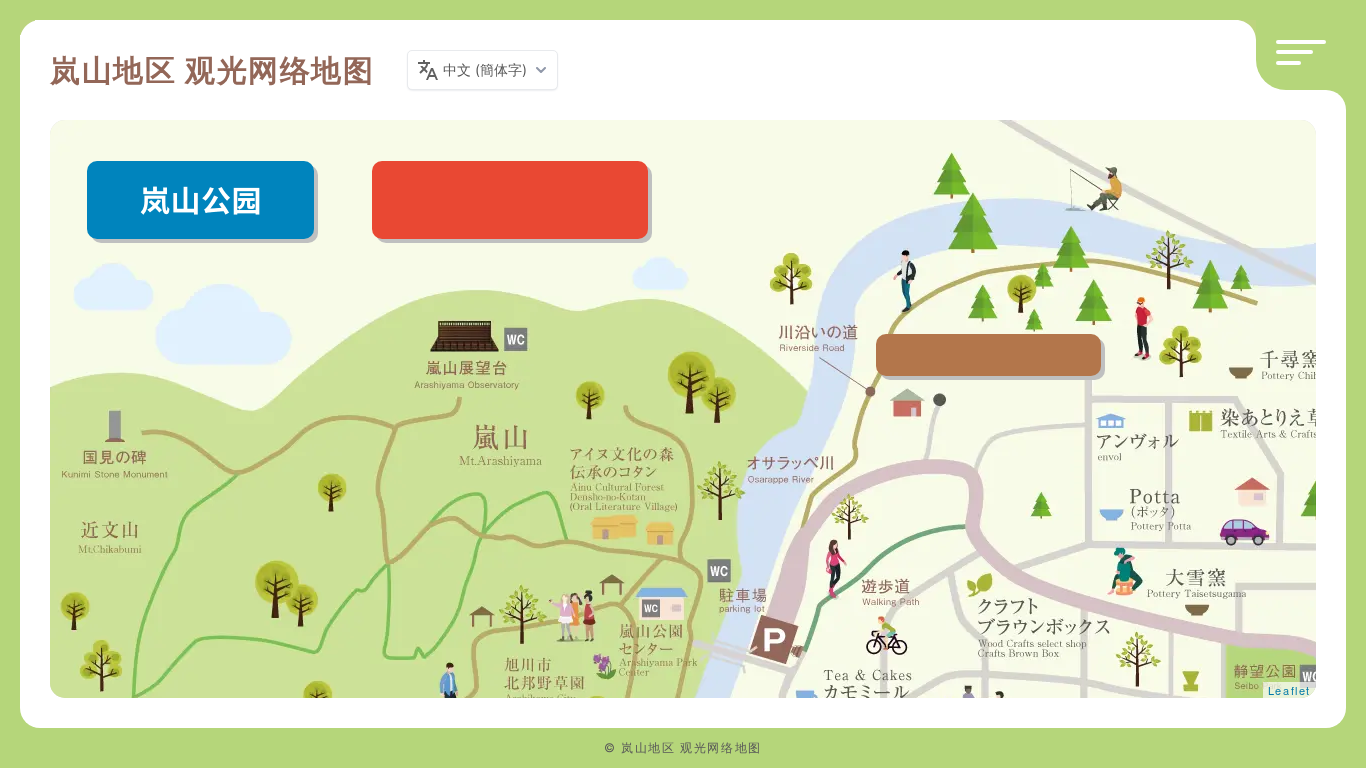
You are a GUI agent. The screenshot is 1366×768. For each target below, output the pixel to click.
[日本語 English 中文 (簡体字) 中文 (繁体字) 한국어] (482, 70)
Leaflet (1289, 690)
